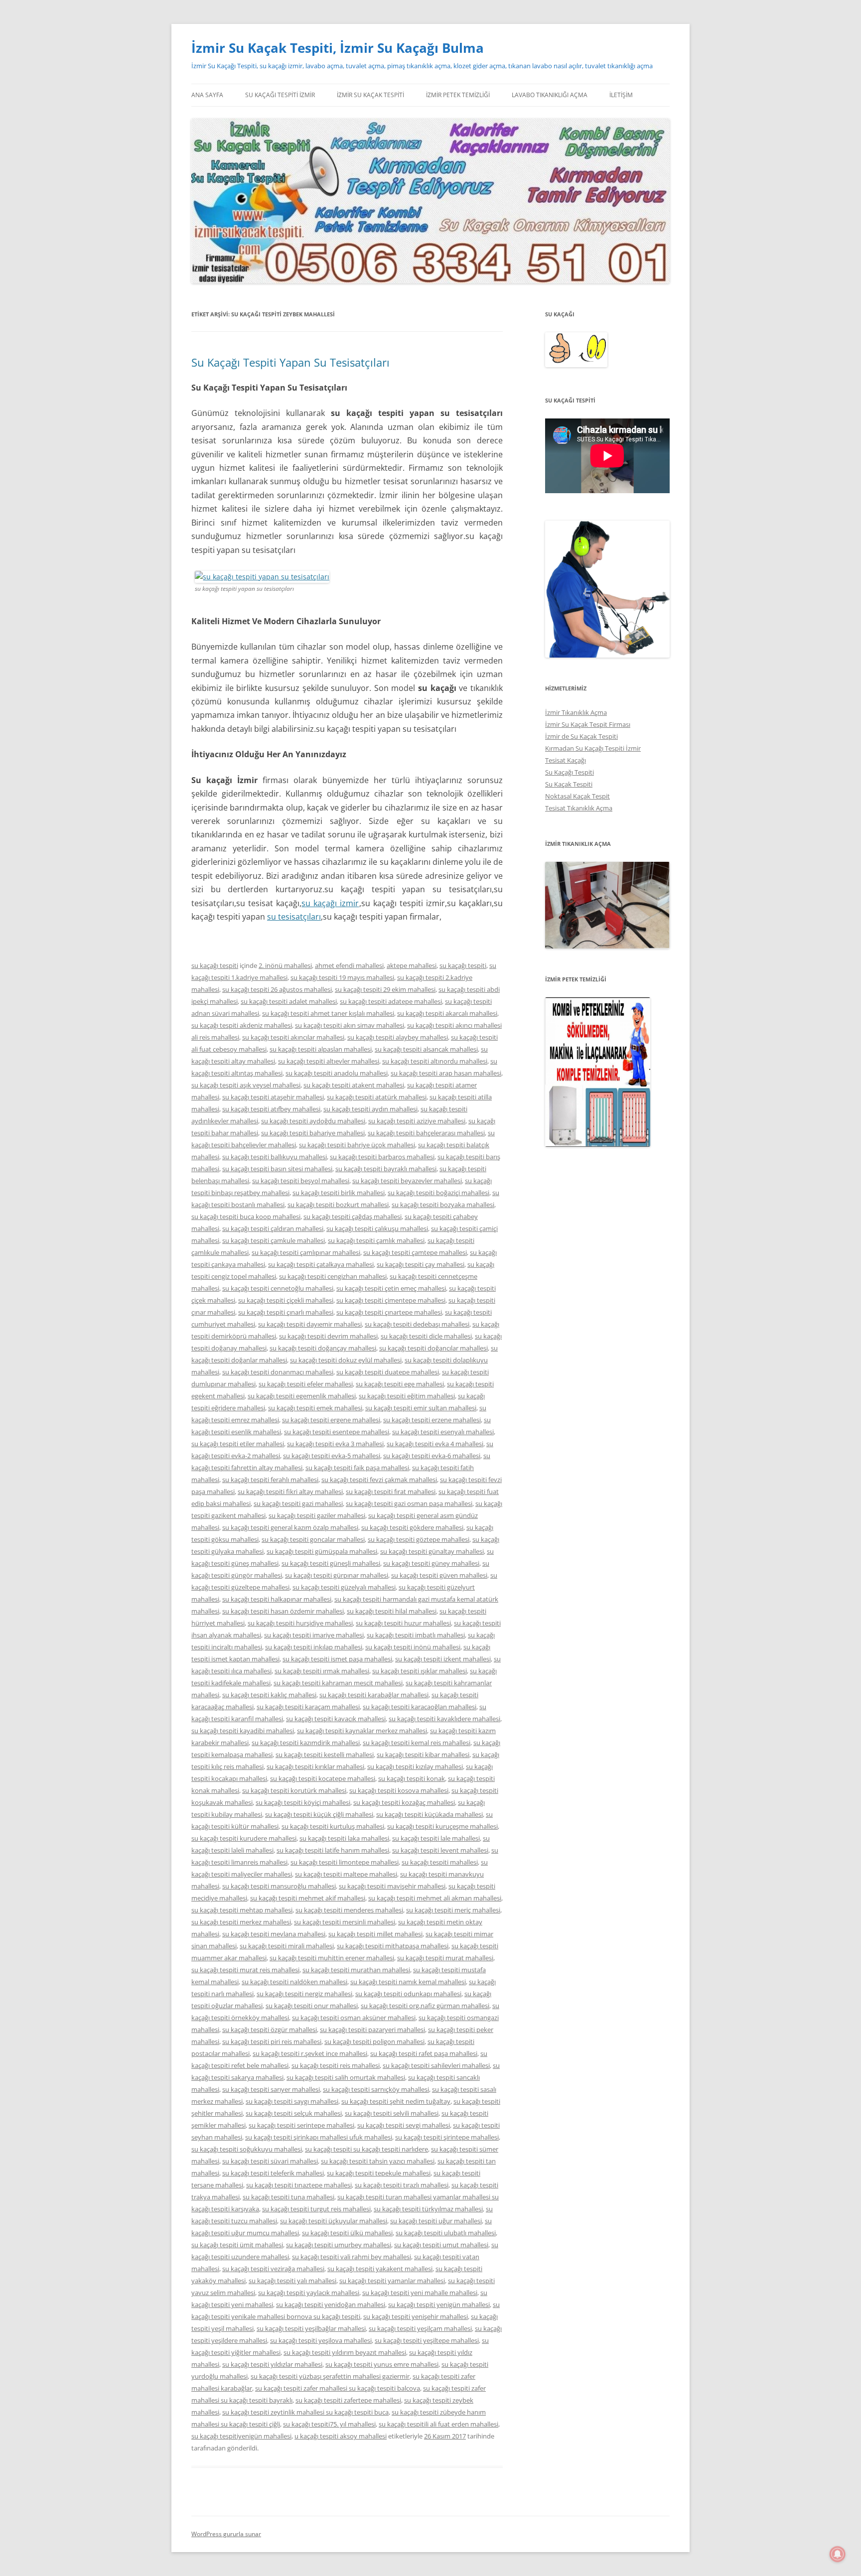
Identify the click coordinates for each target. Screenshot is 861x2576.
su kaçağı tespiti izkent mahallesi (443, 1659)
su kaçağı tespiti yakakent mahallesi (380, 2269)
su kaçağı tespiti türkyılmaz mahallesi (428, 2209)
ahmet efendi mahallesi (349, 965)
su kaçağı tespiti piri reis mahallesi (272, 2041)
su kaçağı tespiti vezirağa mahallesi (273, 2269)
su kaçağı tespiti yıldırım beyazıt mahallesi (345, 2352)
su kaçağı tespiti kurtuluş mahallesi (333, 1826)
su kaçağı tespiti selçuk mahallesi (294, 2113)
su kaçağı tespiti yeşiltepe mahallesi (427, 2340)
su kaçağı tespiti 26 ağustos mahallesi (277, 989)
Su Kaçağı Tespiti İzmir (280, 95)
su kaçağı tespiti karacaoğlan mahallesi (420, 1707)
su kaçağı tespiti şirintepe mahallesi (447, 2137)
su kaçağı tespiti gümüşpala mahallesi (322, 1551)
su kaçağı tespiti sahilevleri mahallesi (436, 2065)
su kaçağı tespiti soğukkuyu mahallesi (247, 2149)
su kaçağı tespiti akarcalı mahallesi (447, 1013)
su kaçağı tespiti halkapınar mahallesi (277, 1599)
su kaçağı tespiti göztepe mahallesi (419, 1539)
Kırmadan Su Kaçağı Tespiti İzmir (593, 748)
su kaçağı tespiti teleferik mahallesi (273, 2173)
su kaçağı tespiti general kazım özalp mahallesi (290, 1527)
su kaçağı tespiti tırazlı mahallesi (402, 2185)
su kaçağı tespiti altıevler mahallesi (329, 1061)
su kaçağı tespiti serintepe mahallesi (301, 2125)
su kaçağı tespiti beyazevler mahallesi (407, 1181)
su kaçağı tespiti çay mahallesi (421, 1264)
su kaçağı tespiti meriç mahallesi (453, 1910)
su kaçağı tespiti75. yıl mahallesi (329, 2424)
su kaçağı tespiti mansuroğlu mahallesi (279, 1886)
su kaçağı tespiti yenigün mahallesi (439, 2305)
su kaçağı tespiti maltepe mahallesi (346, 1874)
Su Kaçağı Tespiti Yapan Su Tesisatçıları (290, 362)
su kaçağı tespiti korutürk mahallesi (294, 1790)
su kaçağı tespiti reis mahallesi (336, 2065)
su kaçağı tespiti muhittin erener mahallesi (332, 1958)
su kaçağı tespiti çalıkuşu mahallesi (377, 1228)
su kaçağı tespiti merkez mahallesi (241, 1922)
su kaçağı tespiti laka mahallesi (344, 1838)
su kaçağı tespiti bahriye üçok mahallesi (357, 1145)
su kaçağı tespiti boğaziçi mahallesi (438, 1193)
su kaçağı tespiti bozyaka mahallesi (443, 1205)
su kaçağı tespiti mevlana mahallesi (274, 1934)
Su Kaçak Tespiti (569, 784)
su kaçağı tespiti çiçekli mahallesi (286, 1300)
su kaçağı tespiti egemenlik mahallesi (302, 1396)
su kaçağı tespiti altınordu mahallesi (435, 1061)
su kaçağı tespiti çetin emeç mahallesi (391, 1288)
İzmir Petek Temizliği (458, 95)
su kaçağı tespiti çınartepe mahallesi (389, 1312)
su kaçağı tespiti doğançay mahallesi (323, 1348)
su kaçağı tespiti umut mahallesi (441, 2245)
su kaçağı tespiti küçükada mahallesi (430, 1814)
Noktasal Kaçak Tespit (577, 796)
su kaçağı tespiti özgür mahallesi (270, 2030)
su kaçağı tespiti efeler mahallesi (306, 1384)
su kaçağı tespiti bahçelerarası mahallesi (426, 1133)
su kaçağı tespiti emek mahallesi (315, 1408)
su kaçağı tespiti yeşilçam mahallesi (420, 2328)
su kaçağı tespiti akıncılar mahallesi (293, 1037)
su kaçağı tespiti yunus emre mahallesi (382, 2364)
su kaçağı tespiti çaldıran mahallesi (273, 1228)
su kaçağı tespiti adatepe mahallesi (391, 1001)
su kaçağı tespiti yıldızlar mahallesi (272, 2364)
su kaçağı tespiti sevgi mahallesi (404, 2125)
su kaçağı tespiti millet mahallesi (375, 1934)
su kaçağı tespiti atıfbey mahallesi (271, 1109)
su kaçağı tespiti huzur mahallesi (403, 1623)
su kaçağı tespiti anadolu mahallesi (337, 1073)
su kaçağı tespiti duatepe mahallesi (388, 1372)
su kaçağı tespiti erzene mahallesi (432, 1420)
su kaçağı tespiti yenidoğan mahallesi (331, 2305)
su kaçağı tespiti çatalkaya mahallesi (321, 1264)
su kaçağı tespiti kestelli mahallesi (325, 1755)
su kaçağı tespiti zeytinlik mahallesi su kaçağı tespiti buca (305, 2412)
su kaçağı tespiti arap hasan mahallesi (446, 1073)
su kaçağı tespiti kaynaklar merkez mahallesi (362, 1731)
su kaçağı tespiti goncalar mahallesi (313, 1539)
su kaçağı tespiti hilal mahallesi (392, 1611)
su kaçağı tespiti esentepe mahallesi (337, 1432)
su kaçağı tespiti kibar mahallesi (423, 1755)
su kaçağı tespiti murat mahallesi (445, 1958)
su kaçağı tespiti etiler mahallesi (238, 1444)
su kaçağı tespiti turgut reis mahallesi (316, 2209)
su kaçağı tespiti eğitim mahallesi (407, 1396)
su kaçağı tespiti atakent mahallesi (354, 1085)
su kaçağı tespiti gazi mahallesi (298, 1503)
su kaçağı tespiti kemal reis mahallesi (417, 1743)
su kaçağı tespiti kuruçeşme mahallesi (442, 1826)
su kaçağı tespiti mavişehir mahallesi (392, 1886)
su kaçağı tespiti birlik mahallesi (339, 1193)
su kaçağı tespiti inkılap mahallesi (314, 1647)
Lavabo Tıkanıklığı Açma (550, 95)
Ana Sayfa (207, 95)
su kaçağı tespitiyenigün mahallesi (241, 2436)
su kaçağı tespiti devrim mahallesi (328, 1336)
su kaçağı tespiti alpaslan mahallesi (321, 1049)
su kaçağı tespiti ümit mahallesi (237, 2245)
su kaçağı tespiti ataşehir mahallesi (273, 1097)
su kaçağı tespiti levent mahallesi (440, 1850)
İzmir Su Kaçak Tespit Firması (588, 724)
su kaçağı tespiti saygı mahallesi (292, 2101)
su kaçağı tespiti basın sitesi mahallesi (277, 1169)
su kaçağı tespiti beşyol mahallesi (301, 1181)
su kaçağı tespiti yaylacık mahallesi (309, 2293)
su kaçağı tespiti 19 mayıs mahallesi (342, 977)
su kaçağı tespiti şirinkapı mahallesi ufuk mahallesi (319, 2137)
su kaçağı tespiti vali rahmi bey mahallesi (352, 2257)
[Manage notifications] (838, 2554)
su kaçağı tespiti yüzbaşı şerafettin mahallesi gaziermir (330, 2376)
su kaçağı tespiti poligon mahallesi (374, 2041)
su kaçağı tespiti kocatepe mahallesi (323, 1778)
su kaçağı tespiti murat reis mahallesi (245, 1970)
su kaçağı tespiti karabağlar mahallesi (374, 1695)
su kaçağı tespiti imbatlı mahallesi (416, 1635)
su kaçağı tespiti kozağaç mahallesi (404, 1802)
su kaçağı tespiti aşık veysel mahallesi (246, 1085)
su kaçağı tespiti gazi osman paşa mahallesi (409, 1503)
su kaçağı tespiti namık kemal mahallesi (408, 1982)
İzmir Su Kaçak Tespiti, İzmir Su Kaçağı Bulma (338, 48)
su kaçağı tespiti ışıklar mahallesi (420, 1671)
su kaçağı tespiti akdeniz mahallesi (242, 1025)
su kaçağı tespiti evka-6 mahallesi (432, 1456)
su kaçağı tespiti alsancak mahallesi (426, 1049)
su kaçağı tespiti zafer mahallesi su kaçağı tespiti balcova (338, 2388)
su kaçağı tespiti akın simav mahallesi (350, 1025)
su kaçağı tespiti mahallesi (440, 1862)
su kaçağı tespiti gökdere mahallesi (412, 1527)
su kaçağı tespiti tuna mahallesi (288, 2197)
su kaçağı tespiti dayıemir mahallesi (310, 1324)
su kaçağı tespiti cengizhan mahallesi (333, 1276)
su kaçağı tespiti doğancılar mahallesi (433, 1348)
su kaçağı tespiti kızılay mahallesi (415, 1766)
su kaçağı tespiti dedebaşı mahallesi (417, 1324)
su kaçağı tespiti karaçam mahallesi (308, 1707)
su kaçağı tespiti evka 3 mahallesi (335, 1444)
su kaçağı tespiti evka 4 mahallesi (435, 1444)
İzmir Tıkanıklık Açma (576, 712)
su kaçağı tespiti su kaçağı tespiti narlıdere (366, 2149)
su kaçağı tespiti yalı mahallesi (292, 2281)
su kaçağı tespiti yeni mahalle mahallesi (420, 2293)
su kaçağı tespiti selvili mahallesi (392, 2113)
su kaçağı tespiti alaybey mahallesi (398, 1037)
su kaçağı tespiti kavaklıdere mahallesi (444, 1719)
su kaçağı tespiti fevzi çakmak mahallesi (379, 1480)
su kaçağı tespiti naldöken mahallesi (294, 1982)
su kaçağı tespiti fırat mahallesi (391, 1491)
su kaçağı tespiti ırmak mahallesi (322, 1671)
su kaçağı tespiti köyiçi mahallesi (303, 1802)
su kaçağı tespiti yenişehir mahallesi (416, 2316)
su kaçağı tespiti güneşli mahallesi (331, 1563)
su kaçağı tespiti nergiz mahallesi (304, 1994)
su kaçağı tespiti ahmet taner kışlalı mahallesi (328, 1013)
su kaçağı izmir (330, 903)
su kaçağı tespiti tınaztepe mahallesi (299, 2185)
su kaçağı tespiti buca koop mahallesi (246, 1217)
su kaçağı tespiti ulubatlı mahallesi (446, 2233)
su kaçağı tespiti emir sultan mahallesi (421, 1408)
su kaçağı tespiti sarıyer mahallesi (271, 2089)
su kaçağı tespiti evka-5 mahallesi (332, 1456)
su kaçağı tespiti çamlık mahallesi (376, 1240)
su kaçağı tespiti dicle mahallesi (426, 1336)
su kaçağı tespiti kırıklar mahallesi (315, 1766)
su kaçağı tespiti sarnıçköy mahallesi (376, 2089)
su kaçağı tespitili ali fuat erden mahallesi (438, 2424)
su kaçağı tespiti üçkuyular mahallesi (334, 2221)
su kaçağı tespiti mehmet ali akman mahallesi (435, 1898)
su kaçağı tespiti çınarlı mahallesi (286, 1312)
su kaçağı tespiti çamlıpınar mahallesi (306, 1252)
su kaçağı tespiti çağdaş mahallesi (353, 1217)
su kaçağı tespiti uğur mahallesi (436, 2221)
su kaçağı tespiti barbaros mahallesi (382, 1157)
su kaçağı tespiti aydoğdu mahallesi (313, 1121)
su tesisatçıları (294, 917)
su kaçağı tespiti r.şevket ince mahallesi (310, 2053)
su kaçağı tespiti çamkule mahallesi (274, 1240)
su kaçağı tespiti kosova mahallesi (399, 1790)
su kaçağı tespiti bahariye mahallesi (313, 1133)
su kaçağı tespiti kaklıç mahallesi (269, 1695)
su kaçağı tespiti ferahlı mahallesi (270, 1480)
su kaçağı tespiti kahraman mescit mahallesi (338, 1683)
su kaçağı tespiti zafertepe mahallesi (348, 2400)
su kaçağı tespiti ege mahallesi (400, 1384)
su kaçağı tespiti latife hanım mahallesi (333, 1850)
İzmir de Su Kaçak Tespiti (581, 736)
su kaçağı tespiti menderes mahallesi (349, 1910)
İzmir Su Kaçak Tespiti (370, 95)
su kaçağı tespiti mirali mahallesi (287, 1946)
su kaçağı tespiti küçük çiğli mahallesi (319, 1814)
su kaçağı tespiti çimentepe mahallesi (391, 1300)
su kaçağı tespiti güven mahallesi (439, 1575)
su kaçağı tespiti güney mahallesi (431, 1563)
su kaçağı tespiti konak (412, 1778)
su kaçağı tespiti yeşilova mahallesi (321, 2340)
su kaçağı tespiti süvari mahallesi (270, 2161)
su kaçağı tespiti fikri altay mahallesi (290, 1491)
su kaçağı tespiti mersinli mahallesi (345, 1922)
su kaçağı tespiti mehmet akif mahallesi (308, 1898)
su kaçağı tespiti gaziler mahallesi (317, 1515)
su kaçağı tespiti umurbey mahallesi (339, 2245)
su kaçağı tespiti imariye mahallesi (314, 1635)
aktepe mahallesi (412, 965)
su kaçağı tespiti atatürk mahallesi (377, 1097)
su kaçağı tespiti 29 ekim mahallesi (385, 989)
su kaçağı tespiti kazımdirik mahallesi (306, 1743)
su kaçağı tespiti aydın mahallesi (370, 1109)
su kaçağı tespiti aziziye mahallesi (417, 1121)
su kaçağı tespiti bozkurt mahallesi (338, 1205)
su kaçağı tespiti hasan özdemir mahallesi (283, 1611)
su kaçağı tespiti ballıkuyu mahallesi (275, 1157)
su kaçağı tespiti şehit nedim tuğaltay (396, 2101)
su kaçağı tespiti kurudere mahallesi (244, 1838)
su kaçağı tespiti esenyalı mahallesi (443, 1432)
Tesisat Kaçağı (566, 760)
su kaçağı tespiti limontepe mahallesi (345, 1862)
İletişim (621, 95)
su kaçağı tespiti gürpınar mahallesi (337, 1575)
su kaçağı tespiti (215, 965)
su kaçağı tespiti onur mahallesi (312, 2006)
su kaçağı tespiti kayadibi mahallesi (243, 1731)
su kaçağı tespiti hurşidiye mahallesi (300, 1623)
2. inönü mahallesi (285, 965)
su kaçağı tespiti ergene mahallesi (331, 1420)
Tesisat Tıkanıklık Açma (579, 808)
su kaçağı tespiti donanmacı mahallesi (278, 1372)
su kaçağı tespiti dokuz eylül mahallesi (346, 1360)
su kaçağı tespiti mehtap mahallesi (242, 1910)
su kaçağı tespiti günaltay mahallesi (432, 1551)
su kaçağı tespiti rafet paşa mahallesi (424, 2053)
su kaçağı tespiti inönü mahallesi (413, 1647)
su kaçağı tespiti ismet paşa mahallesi (337, 1659)
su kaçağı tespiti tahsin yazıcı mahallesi (378, 2161)
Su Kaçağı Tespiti (570, 772)
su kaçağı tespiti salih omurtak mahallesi (346, 2077)
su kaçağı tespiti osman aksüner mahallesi (354, 2018)
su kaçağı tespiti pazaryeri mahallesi (372, 2030)
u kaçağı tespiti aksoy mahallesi (341, 2436)
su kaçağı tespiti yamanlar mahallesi (392, 2281)
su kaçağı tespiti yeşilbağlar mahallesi (311, 2328)
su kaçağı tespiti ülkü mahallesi (347, 2233)
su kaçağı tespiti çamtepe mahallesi (415, 1252)
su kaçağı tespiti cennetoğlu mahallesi (278, 1288)
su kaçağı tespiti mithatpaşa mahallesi (393, 1946)
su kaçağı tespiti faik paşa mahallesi (357, 1468)
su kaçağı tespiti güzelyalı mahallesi (344, 1587)
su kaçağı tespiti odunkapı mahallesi (408, 1994)
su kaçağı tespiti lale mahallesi (436, 1838)
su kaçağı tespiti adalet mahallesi (289, 1001)
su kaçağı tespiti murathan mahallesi (356, 1970)
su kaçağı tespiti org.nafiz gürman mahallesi (425, 2006)
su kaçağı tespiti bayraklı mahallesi (386, 1169)
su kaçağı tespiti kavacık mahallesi (336, 1719)
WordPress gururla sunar (226, 2534)
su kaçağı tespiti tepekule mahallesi (379, 2173)
